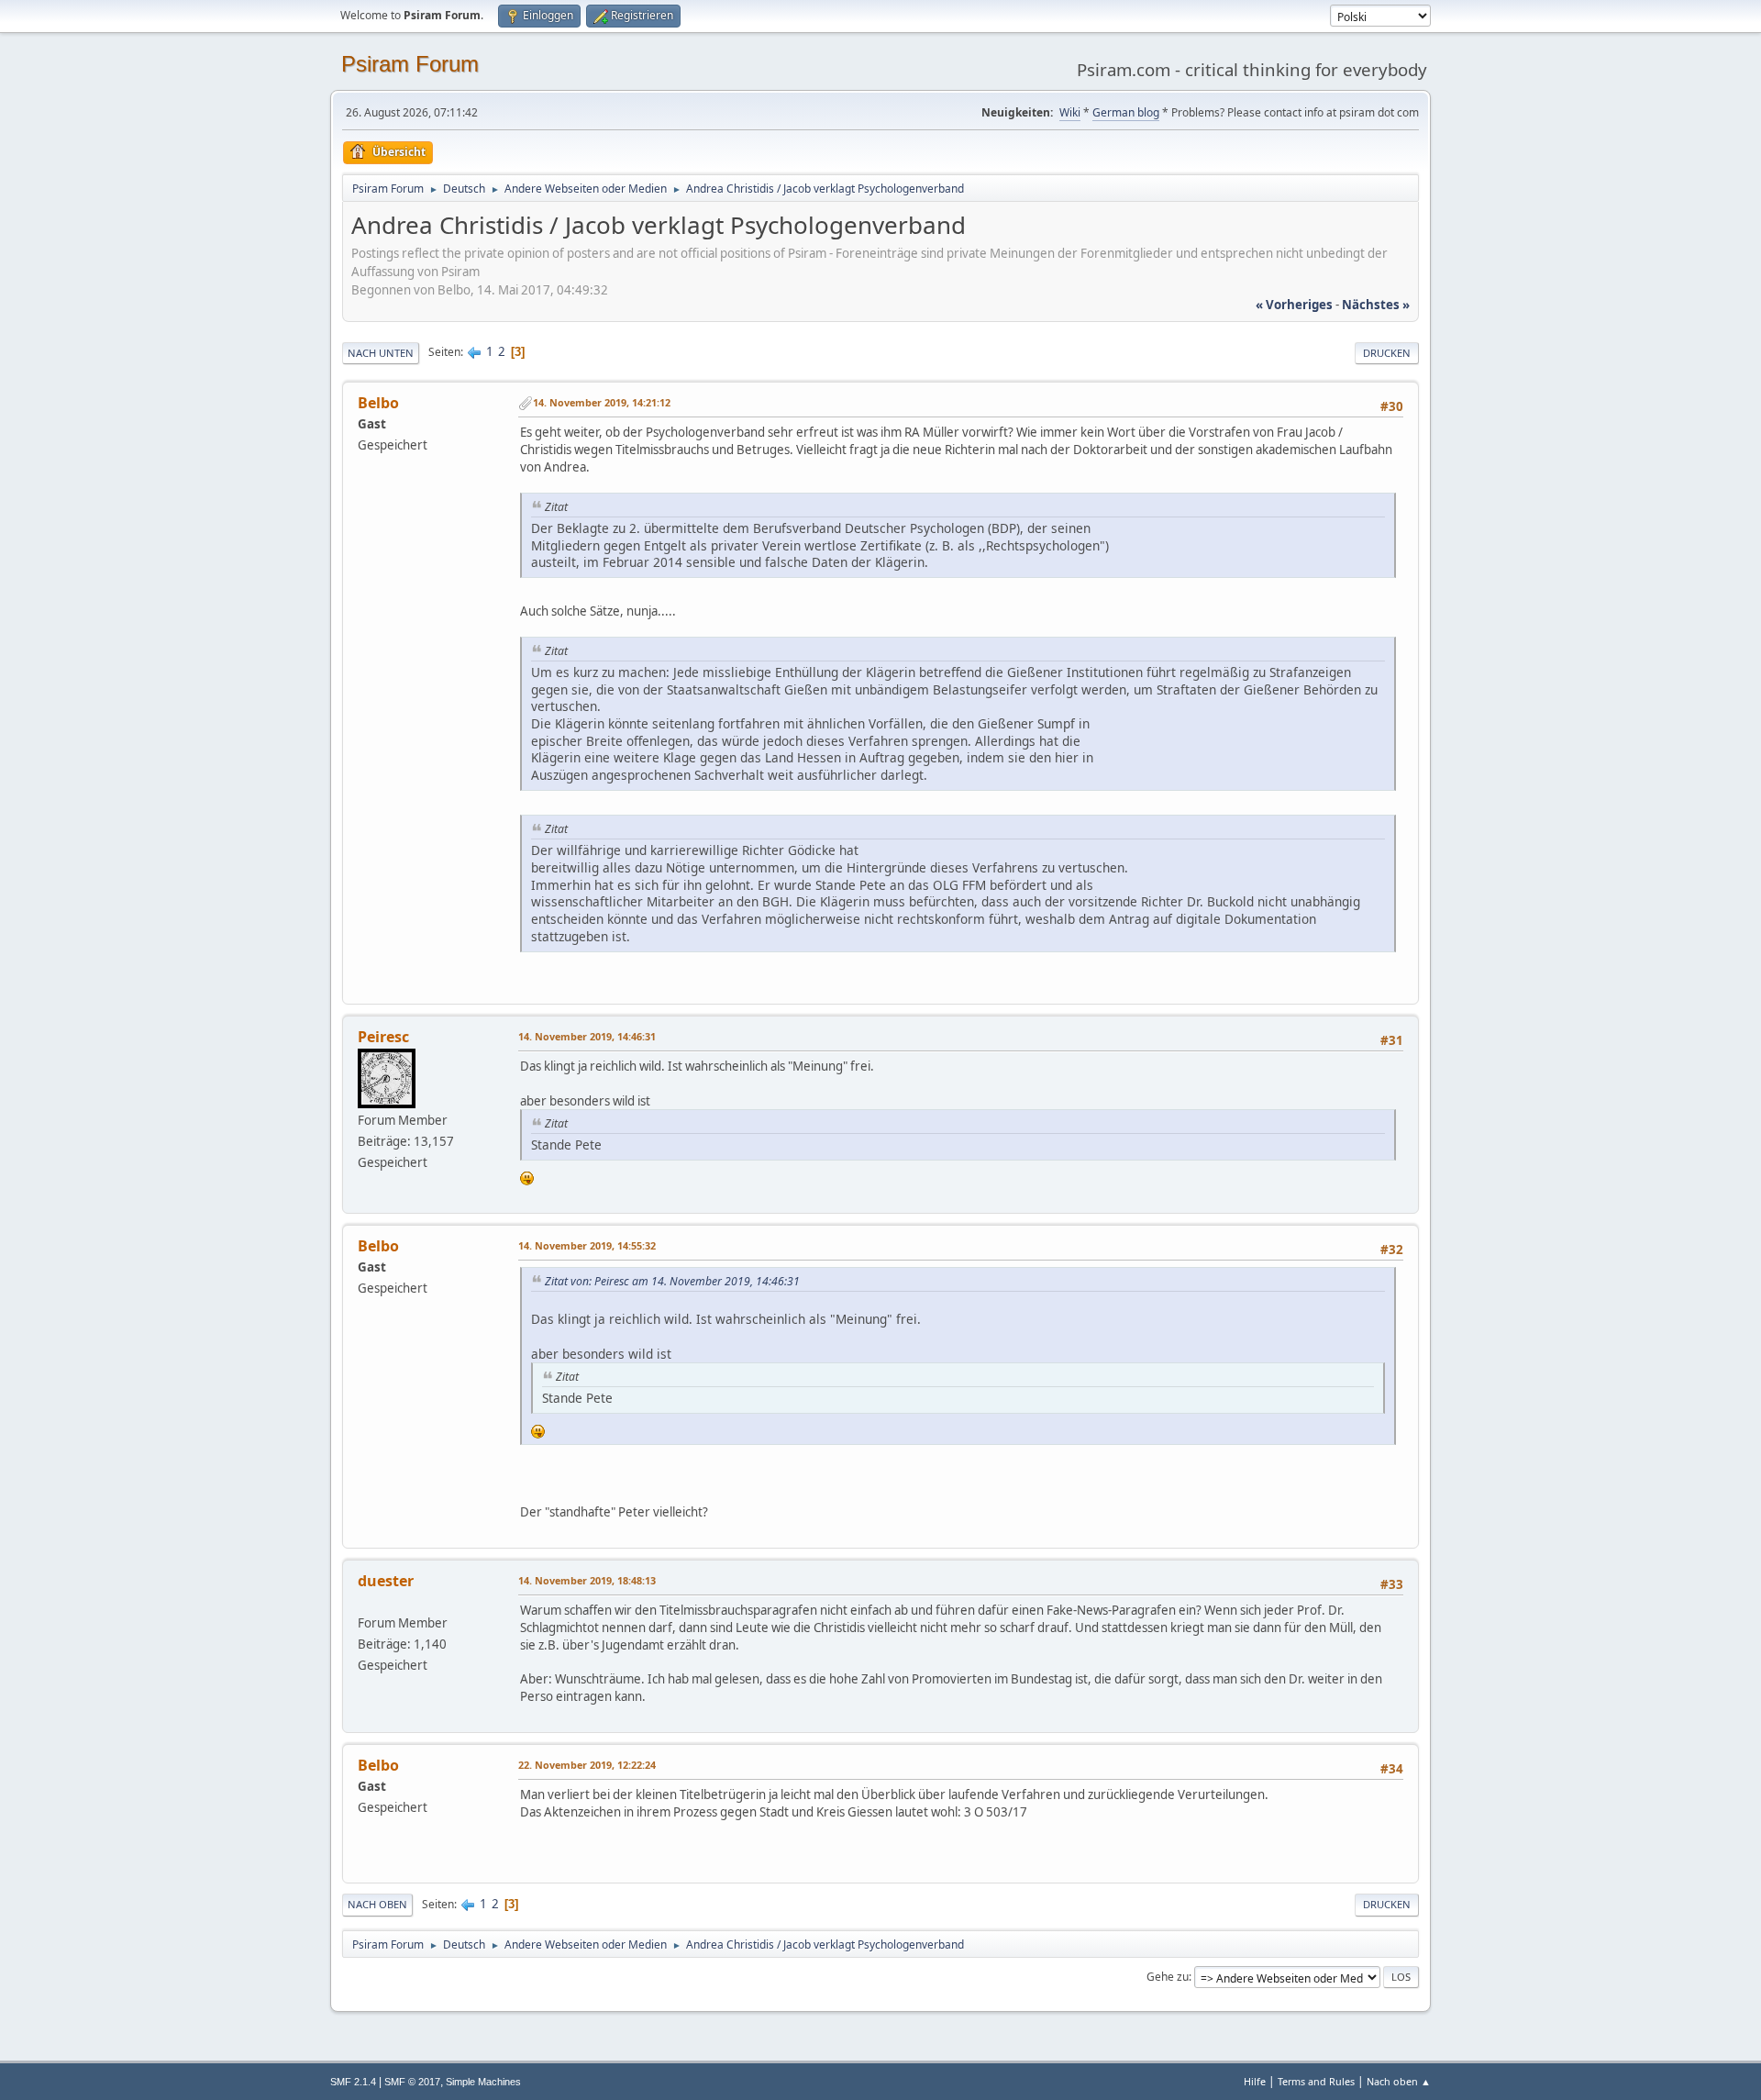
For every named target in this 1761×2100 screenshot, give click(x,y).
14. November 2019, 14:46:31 (587, 1036)
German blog (1126, 112)
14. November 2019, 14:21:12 (602, 402)
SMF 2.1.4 (353, 2082)
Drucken (1387, 353)
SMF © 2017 (412, 2082)
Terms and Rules (1316, 2081)
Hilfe (1255, 2081)
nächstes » (1376, 305)
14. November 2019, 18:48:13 (587, 1580)
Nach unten (381, 353)
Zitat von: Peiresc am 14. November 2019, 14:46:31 (672, 1281)
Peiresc (383, 1037)
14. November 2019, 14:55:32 (587, 1245)
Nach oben (377, 1904)
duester (386, 1581)
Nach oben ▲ (1399, 2081)
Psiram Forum (410, 64)
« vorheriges (1294, 305)
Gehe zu (1168, 1977)
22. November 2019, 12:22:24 (587, 1765)
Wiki (1070, 112)
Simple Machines (483, 2082)
